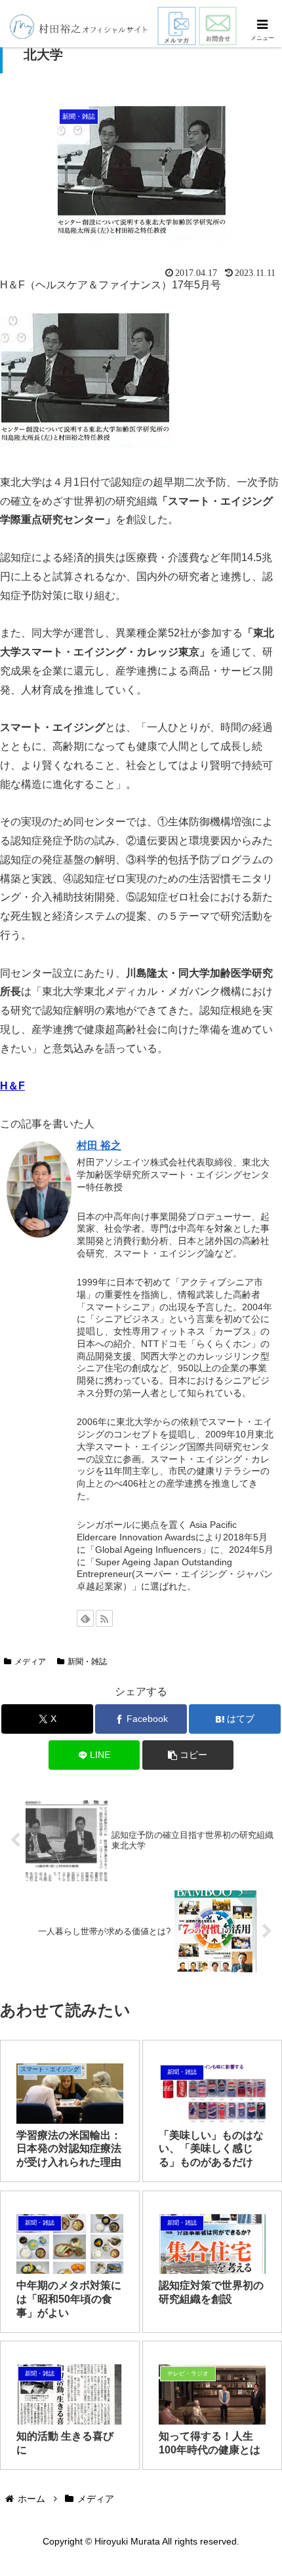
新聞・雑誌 (87, 1662)
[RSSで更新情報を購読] (104, 1618)
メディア (30, 1662)
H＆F (12, 1086)
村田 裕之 (99, 1145)
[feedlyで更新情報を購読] (85, 1618)
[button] (188, 1755)
